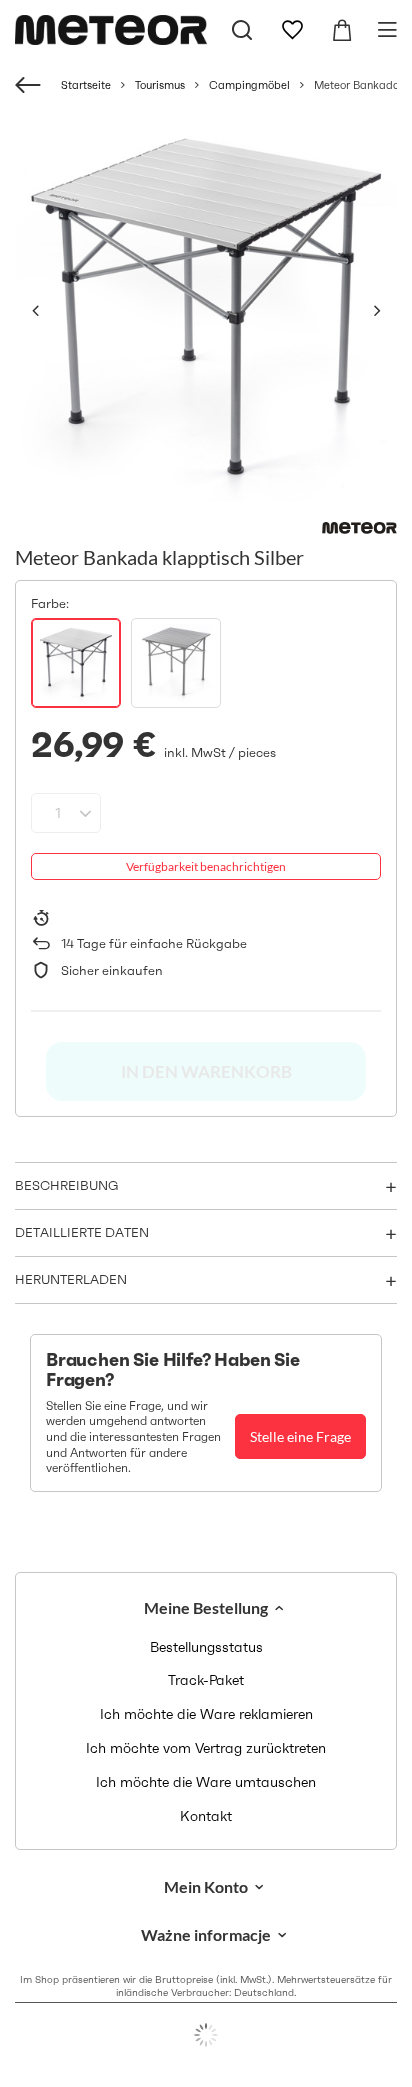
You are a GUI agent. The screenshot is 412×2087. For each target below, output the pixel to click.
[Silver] (76, 663)
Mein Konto (206, 1886)
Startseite (86, 85)
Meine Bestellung (206, 1607)
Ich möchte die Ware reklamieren (206, 1714)
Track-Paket (206, 1680)
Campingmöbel (249, 85)
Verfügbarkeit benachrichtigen (206, 866)
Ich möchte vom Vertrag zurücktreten (206, 1748)
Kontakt (206, 1816)
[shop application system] (206, 2035)
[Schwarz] (176, 663)
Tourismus (160, 85)
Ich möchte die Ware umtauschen (206, 1782)
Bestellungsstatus (206, 1647)
